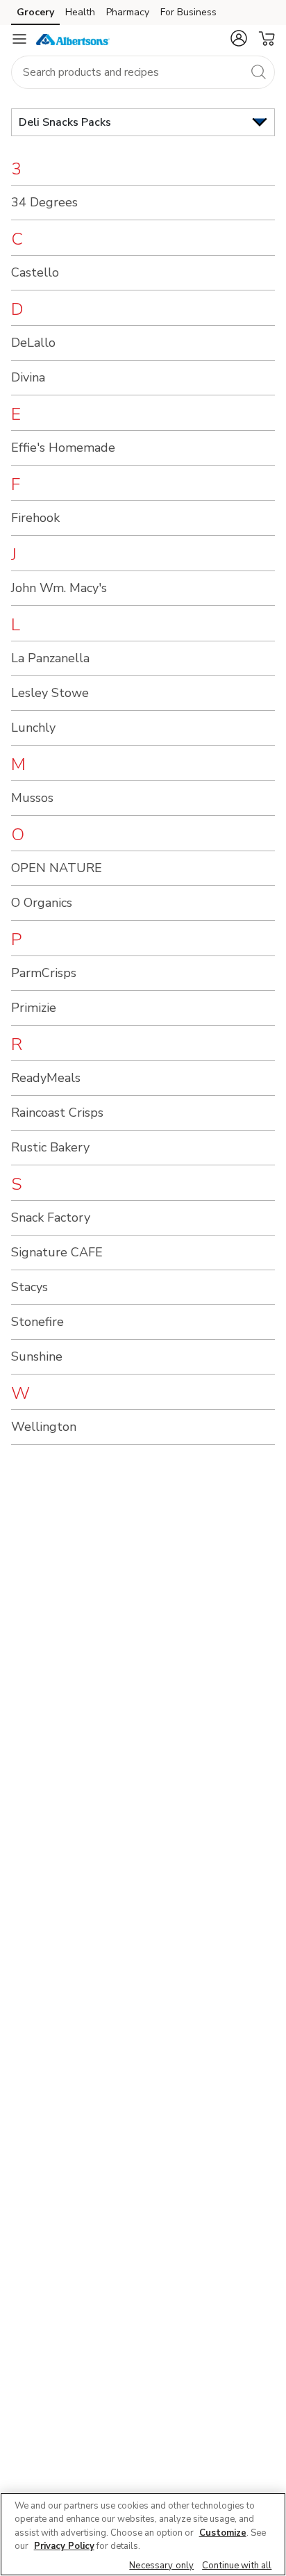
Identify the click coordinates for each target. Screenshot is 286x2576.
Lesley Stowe (50, 693)
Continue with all (237, 2566)
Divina (28, 377)
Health (80, 12)
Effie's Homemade (63, 448)
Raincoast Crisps (57, 1113)
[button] (239, 38)
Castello (35, 272)
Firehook (35, 518)
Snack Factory (51, 1217)
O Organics (42, 903)
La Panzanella (50, 658)
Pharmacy (128, 12)
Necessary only (161, 2566)
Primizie (34, 1008)
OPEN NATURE (57, 868)
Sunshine (37, 1356)
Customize (223, 2533)
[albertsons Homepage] (73, 39)
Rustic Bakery (50, 1147)
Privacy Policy (64, 2546)
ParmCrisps (44, 973)
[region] (143, 2534)
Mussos (32, 798)
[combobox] (143, 72)
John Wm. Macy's (59, 588)
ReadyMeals (46, 1078)
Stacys (30, 1287)
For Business (188, 12)
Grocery (35, 12)
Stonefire (37, 1322)
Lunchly (33, 728)
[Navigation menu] (19, 39)
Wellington (44, 1427)
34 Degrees (44, 202)
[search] (258, 72)
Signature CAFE (57, 1252)
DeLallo (33, 343)
